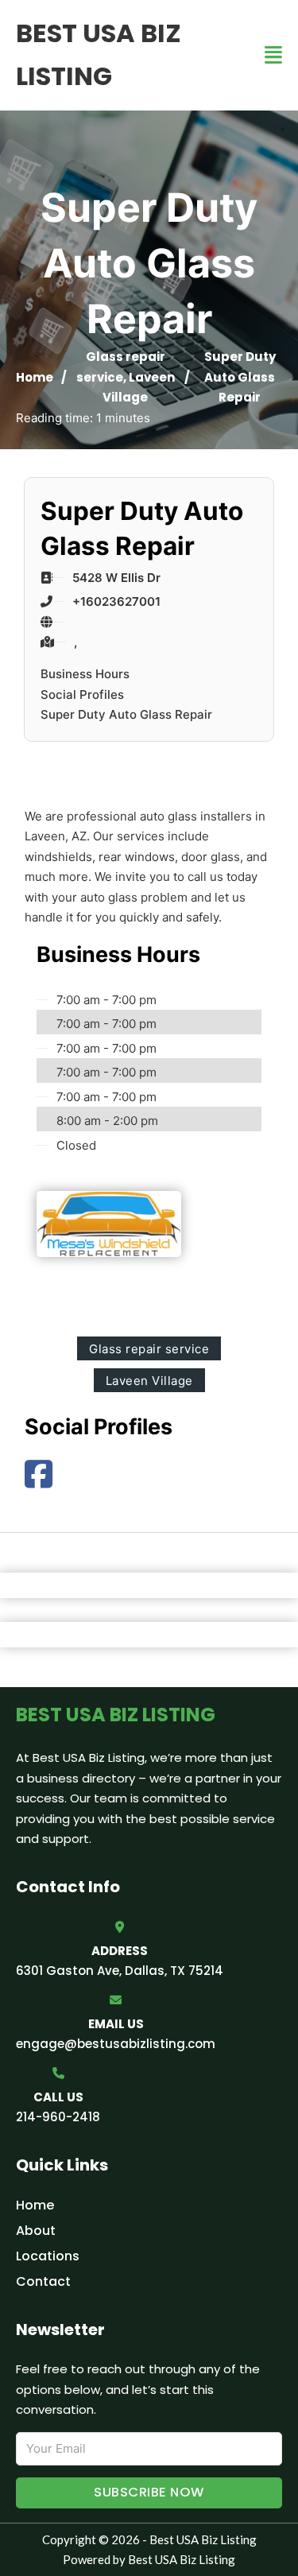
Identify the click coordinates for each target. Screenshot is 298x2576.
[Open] (273, 55)
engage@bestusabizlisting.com (116, 2044)
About (36, 2231)
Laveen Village (149, 1381)
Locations (48, 2256)
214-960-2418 (58, 2117)
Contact (43, 2281)
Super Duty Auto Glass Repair (126, 714)
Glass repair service (149, 1349)
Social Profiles (82, 694)
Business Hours (85, 674)
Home (35, 377)
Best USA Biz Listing (99, 54)
